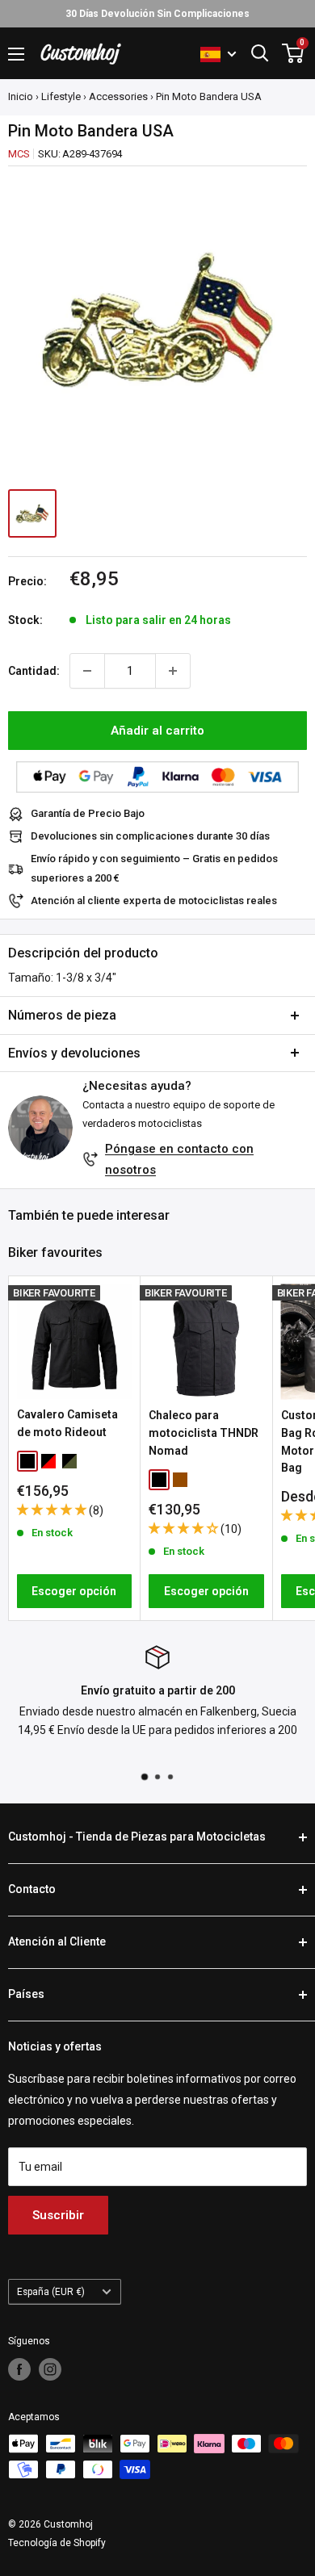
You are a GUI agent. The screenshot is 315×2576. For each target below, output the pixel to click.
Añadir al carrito (157, 731)
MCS (19, 154)
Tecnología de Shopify (57, 2543)
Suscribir (58, 2215)
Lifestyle (61, 96)
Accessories (118, 96)
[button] (53, 1510)
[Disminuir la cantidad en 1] (87, 671)
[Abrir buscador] (260, 53)
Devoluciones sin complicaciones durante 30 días (150, 836)
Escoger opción (74, 1591)
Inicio (21, 96)
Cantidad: (34, 671)
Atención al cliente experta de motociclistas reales (154, 901)
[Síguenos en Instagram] (50, 2369)
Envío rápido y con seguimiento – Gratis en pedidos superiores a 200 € (154, 868)
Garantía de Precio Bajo (88, 813)
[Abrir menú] (16, 54)
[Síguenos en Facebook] (19, 2369)
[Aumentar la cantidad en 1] (173, 671)
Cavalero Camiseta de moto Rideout (67, 1423)
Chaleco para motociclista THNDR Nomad (204, 1433)
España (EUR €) (51, 2292)
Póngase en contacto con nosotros (179, 1159)
